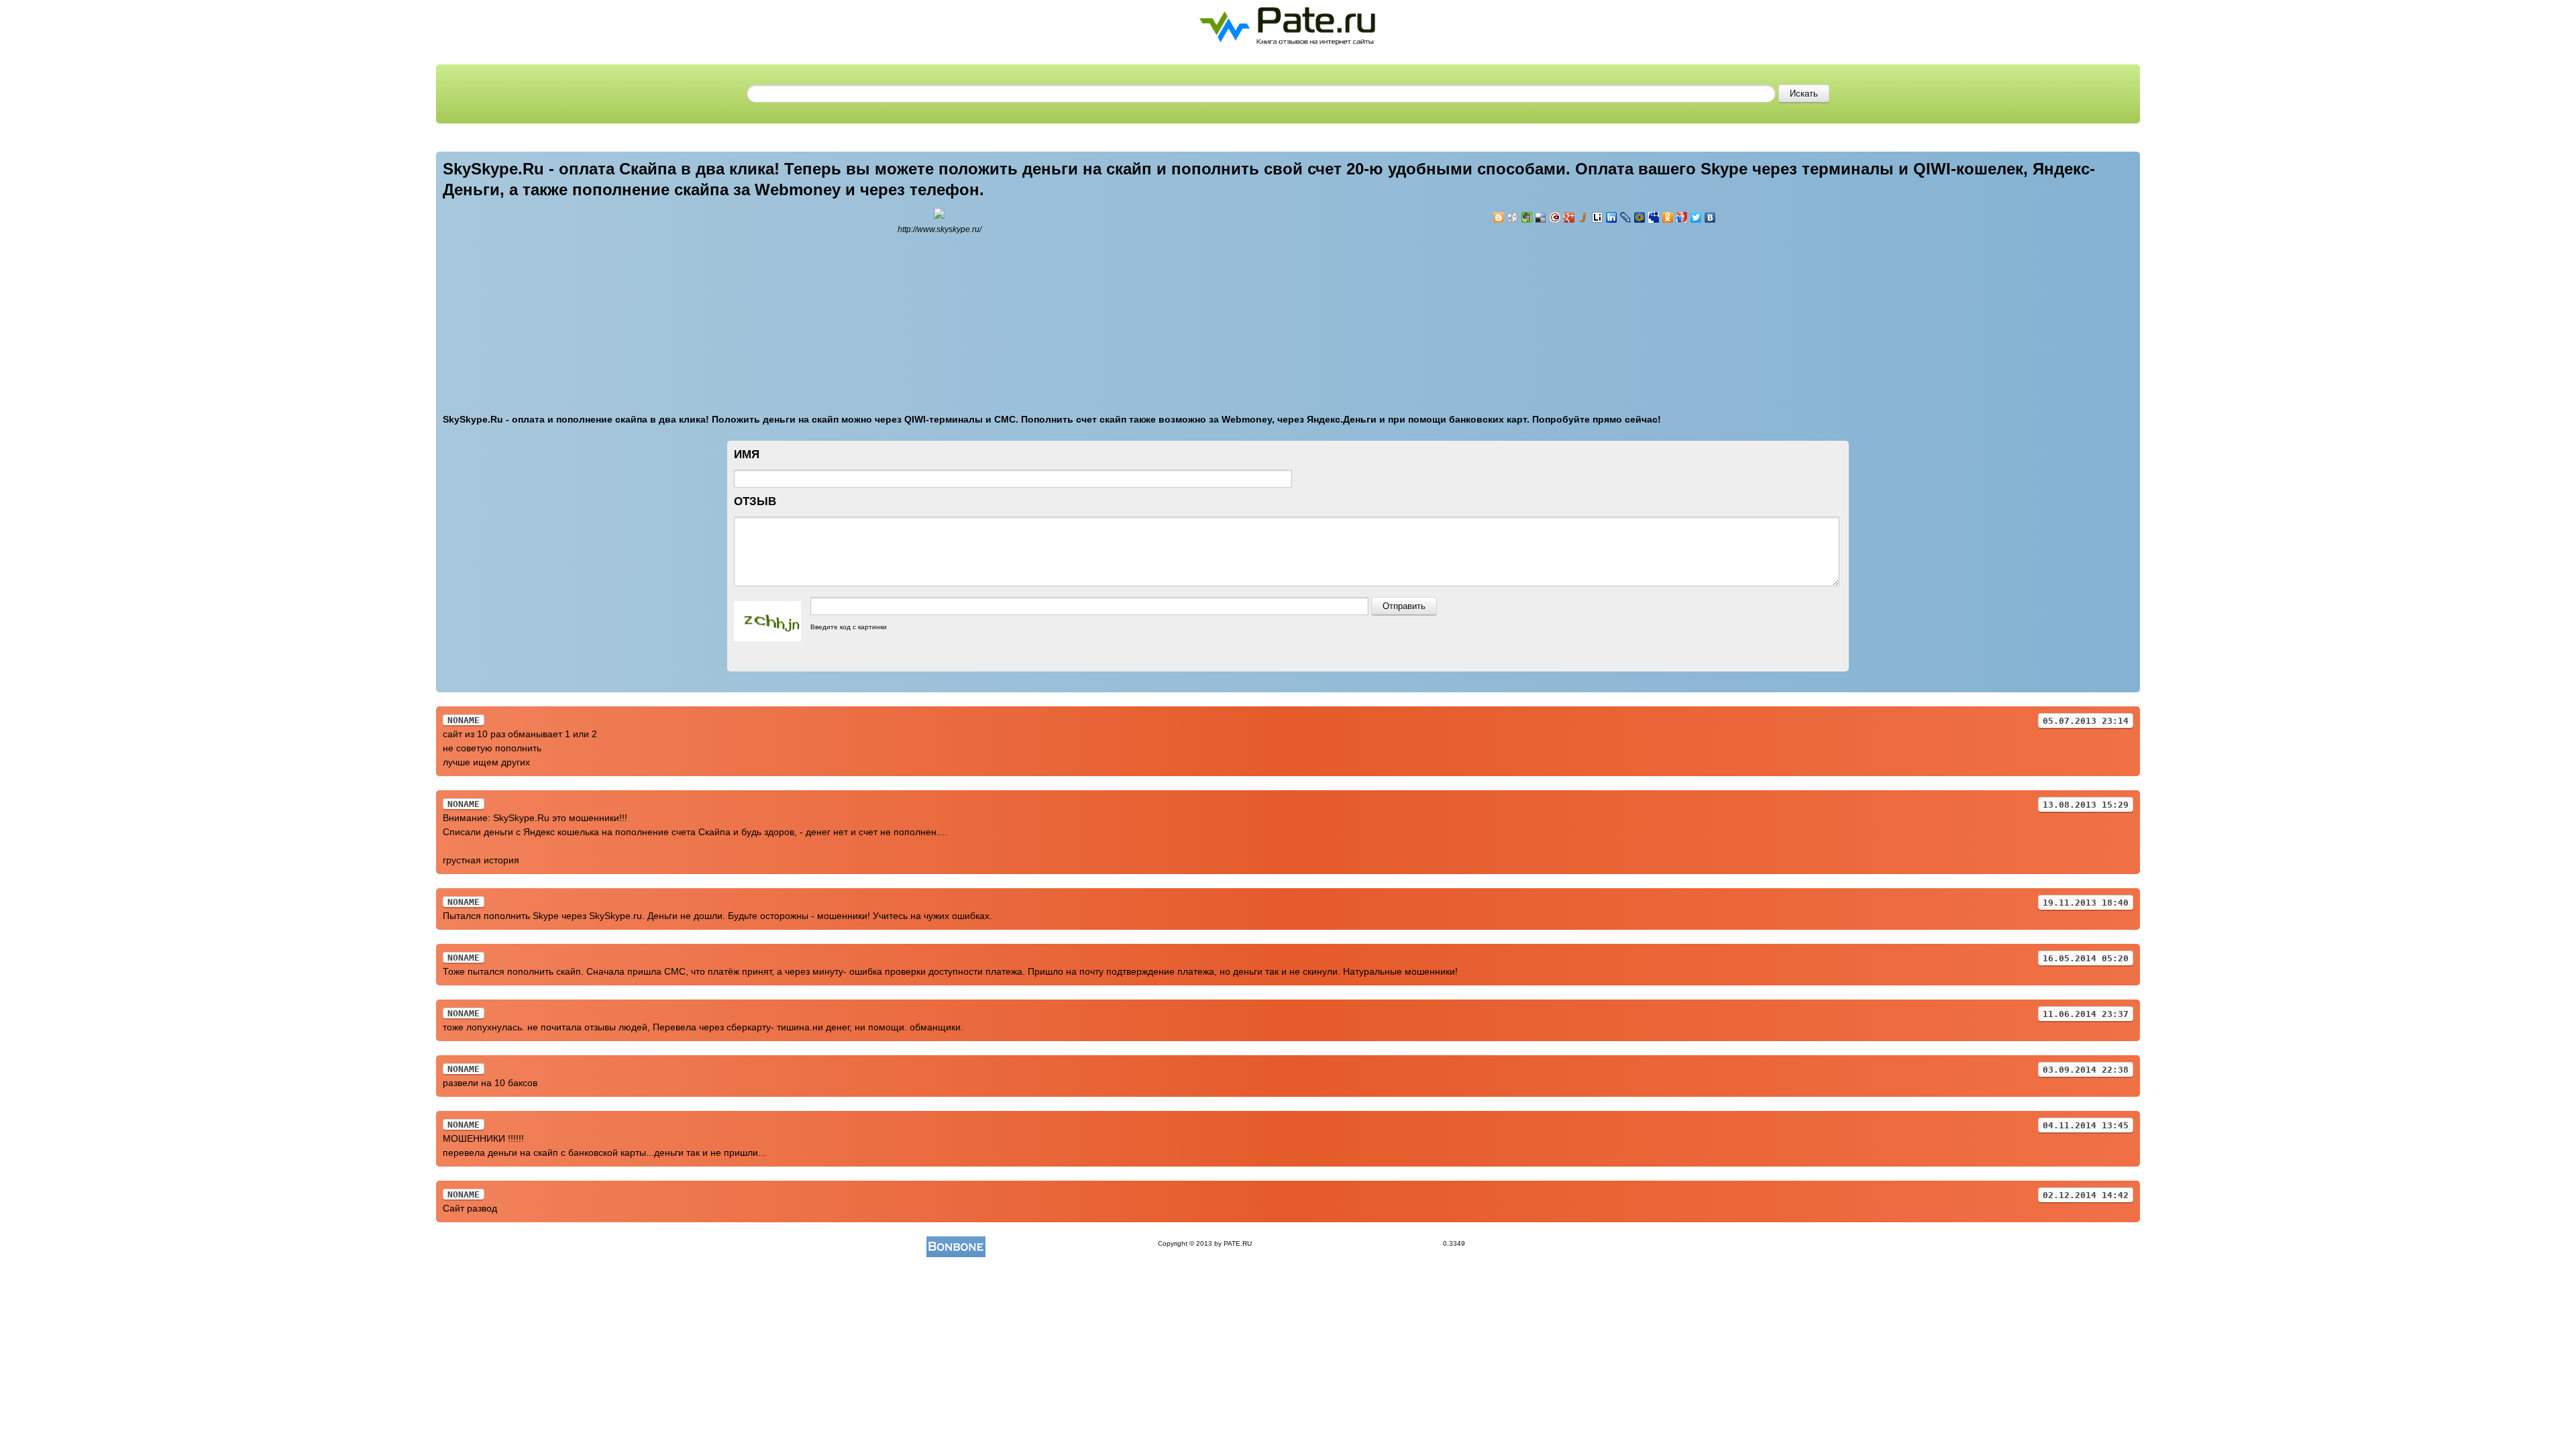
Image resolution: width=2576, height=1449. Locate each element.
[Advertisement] (1573, 311)
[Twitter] (1696, 217)
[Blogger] (1499, 217)
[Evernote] (1527, 217)
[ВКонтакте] (1710, 217)
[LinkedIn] (1612, 217)
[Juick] (1584, 217)
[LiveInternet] (1598, 217)
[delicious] (1541, 217)
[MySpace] (1654, 217)
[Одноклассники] (1668, 217)
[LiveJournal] (1626, 217)
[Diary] (1555, 217)
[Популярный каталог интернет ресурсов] (956, 1243)
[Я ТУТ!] (1682, 217)
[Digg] (1513, 217)
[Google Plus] (1569, 217)
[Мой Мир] (1640, 217)
